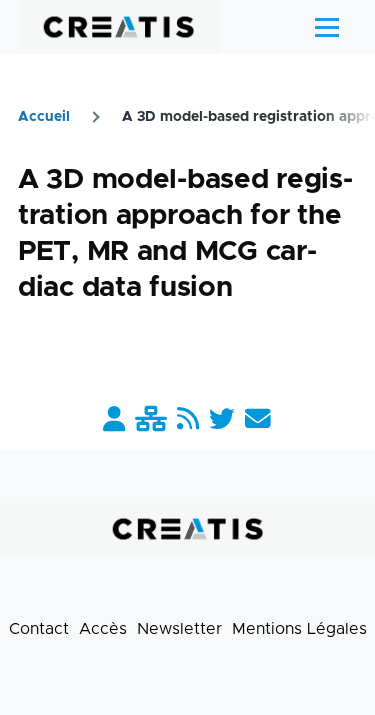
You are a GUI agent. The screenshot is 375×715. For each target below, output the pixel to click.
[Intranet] (151, 420)
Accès (103, 629)
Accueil (44, 117)
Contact (39, 629)
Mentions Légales (299, 629)
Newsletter (179, 629)
